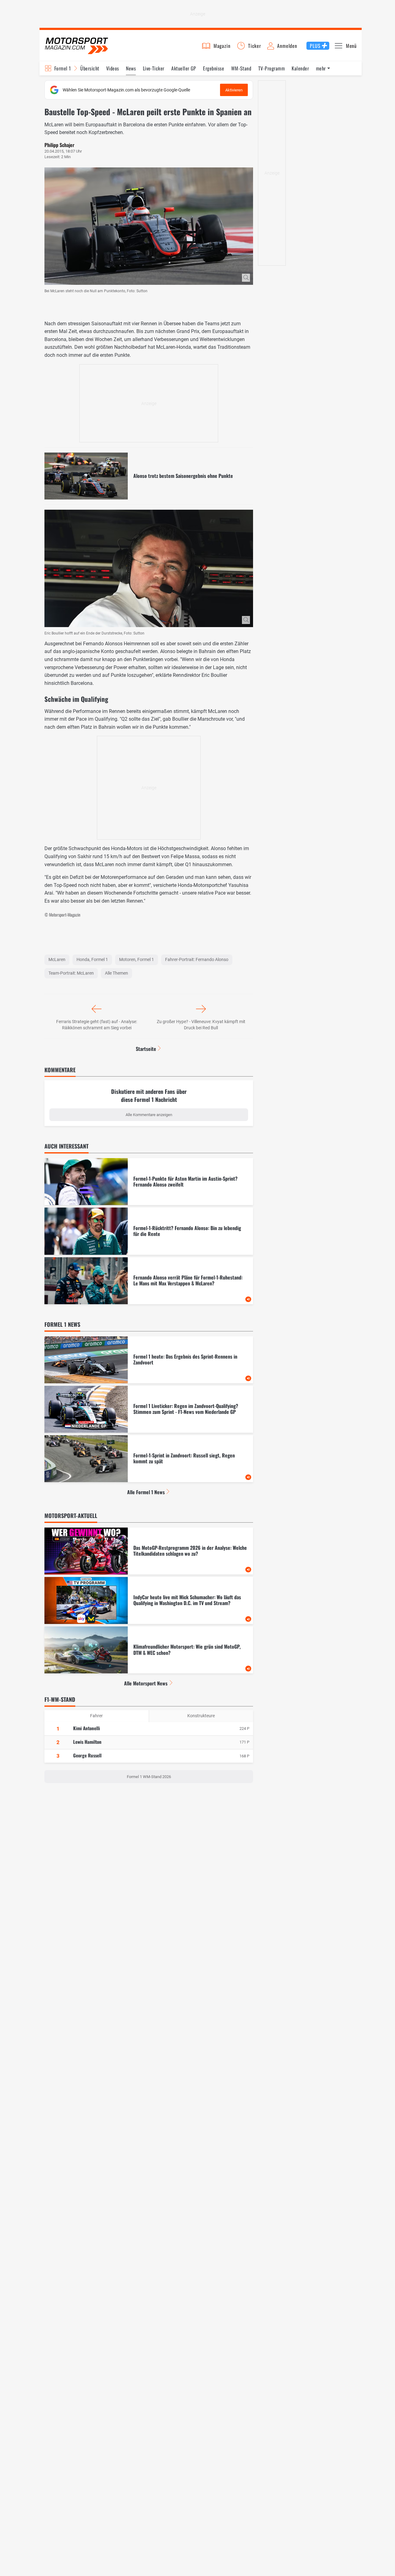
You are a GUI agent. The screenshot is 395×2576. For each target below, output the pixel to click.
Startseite (146, 1049)
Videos (113, 68)
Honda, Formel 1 (92, 959)
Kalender (300, 68)
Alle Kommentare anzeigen (149, 1115)
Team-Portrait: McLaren (71, 973)
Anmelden (287, 46)
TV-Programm (272, 68)
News (131, 68)
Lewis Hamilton (87, 1742)
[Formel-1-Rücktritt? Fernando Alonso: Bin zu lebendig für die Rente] (149, 1231)
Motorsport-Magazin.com (77, 46)
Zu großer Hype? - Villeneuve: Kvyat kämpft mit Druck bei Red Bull (201, 1025)
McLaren (57, 959)
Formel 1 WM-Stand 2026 (149, 1777)
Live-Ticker (154, 68)
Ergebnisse (214, 68)
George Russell (87, 1755)
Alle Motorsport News (146, 1683)
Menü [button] (351, 46)
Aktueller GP (184, 68)
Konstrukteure (201, 1716)
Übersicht (90, 68)
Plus (315, 46)
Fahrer (96, 1716)
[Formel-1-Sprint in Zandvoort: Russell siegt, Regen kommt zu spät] (149, 1459)
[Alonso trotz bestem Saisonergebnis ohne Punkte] (149, 476)
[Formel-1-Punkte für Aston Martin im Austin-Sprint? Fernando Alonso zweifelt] (149, 1182)
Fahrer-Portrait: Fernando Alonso (197, 959)
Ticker (255, 46)
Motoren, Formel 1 (137, 959)
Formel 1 (63, 68)
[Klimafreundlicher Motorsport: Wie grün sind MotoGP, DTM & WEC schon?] (149, 1650)
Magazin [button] (222, 46)
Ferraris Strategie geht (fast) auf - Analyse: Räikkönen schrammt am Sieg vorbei (97, 1025)
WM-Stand (241, 68)
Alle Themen (116, 973)
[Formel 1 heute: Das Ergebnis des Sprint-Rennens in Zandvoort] (149, 1360)
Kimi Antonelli (87, 1728)
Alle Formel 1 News (146, 1492)
